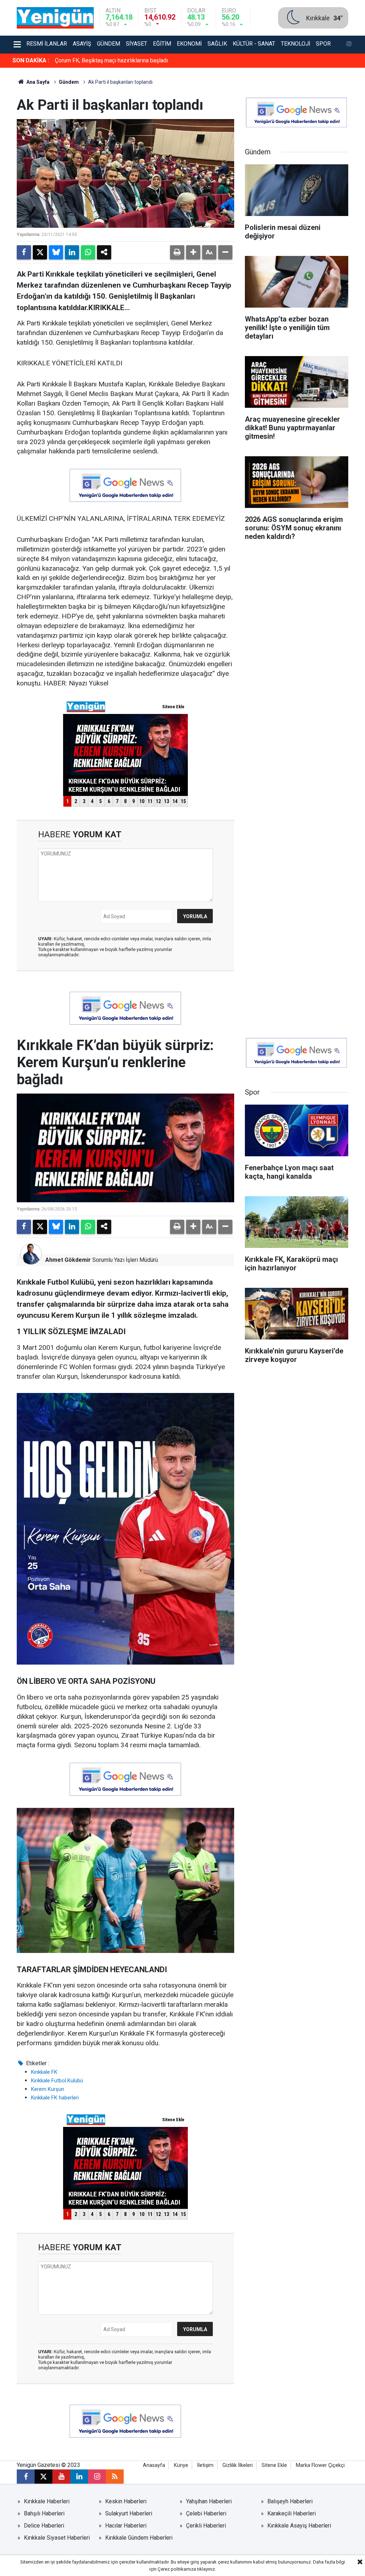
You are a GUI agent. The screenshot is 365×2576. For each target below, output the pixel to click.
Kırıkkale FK (44, 2072)
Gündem (109, 44)
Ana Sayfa (37, 82)
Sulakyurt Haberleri (129, 2513)
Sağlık (217, 44)
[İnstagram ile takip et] (349, 45)
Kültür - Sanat (254, 44)
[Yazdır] (177, 252)
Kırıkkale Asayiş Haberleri (299, 2526)
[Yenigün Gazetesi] (55, 17)
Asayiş (82, 44)
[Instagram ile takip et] (97, 2477)
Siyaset (137, 44)
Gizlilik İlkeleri (238, 2465)
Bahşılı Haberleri (44, 2513)
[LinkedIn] (72, 252)
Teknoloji (295, 44)
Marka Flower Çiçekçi (320, 2465)
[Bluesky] (56, 252)
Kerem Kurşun (48, 2089)
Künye (181, 2465)
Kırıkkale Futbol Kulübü (57, 2081)
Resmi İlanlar (47, 44)
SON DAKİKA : (31, 60)
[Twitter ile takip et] (43, 2477)
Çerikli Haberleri (206, 2526)
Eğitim (162, 44)
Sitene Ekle (274, 2465)
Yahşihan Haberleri (209, 2501)
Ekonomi (189, 44)
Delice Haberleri (44, 2526)
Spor (323, 44)
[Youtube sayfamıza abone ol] (61, 2477)
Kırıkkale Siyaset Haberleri (57, 2538)
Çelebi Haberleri (206, 2513)
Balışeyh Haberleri (290, 2501)
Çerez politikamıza (177, 2569)
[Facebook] (24, 252)
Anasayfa (154, 2465)
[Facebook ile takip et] (26, 2477)
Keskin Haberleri (126, 2501)
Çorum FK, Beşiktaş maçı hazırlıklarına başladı (111, 60)
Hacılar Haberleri (126, 2526)
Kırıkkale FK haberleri (55, 2098)
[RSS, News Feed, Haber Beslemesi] (115, 2477)
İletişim (205, 2465)
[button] (193, 252)
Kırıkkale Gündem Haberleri (139, 2538)
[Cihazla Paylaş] (104, 252)
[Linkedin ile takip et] (79, 2477)
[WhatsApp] (88, 252)
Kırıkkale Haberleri (47, 2501)
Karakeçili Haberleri (292, 2513)
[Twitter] (40, 252)
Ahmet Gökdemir (68, 1260)
